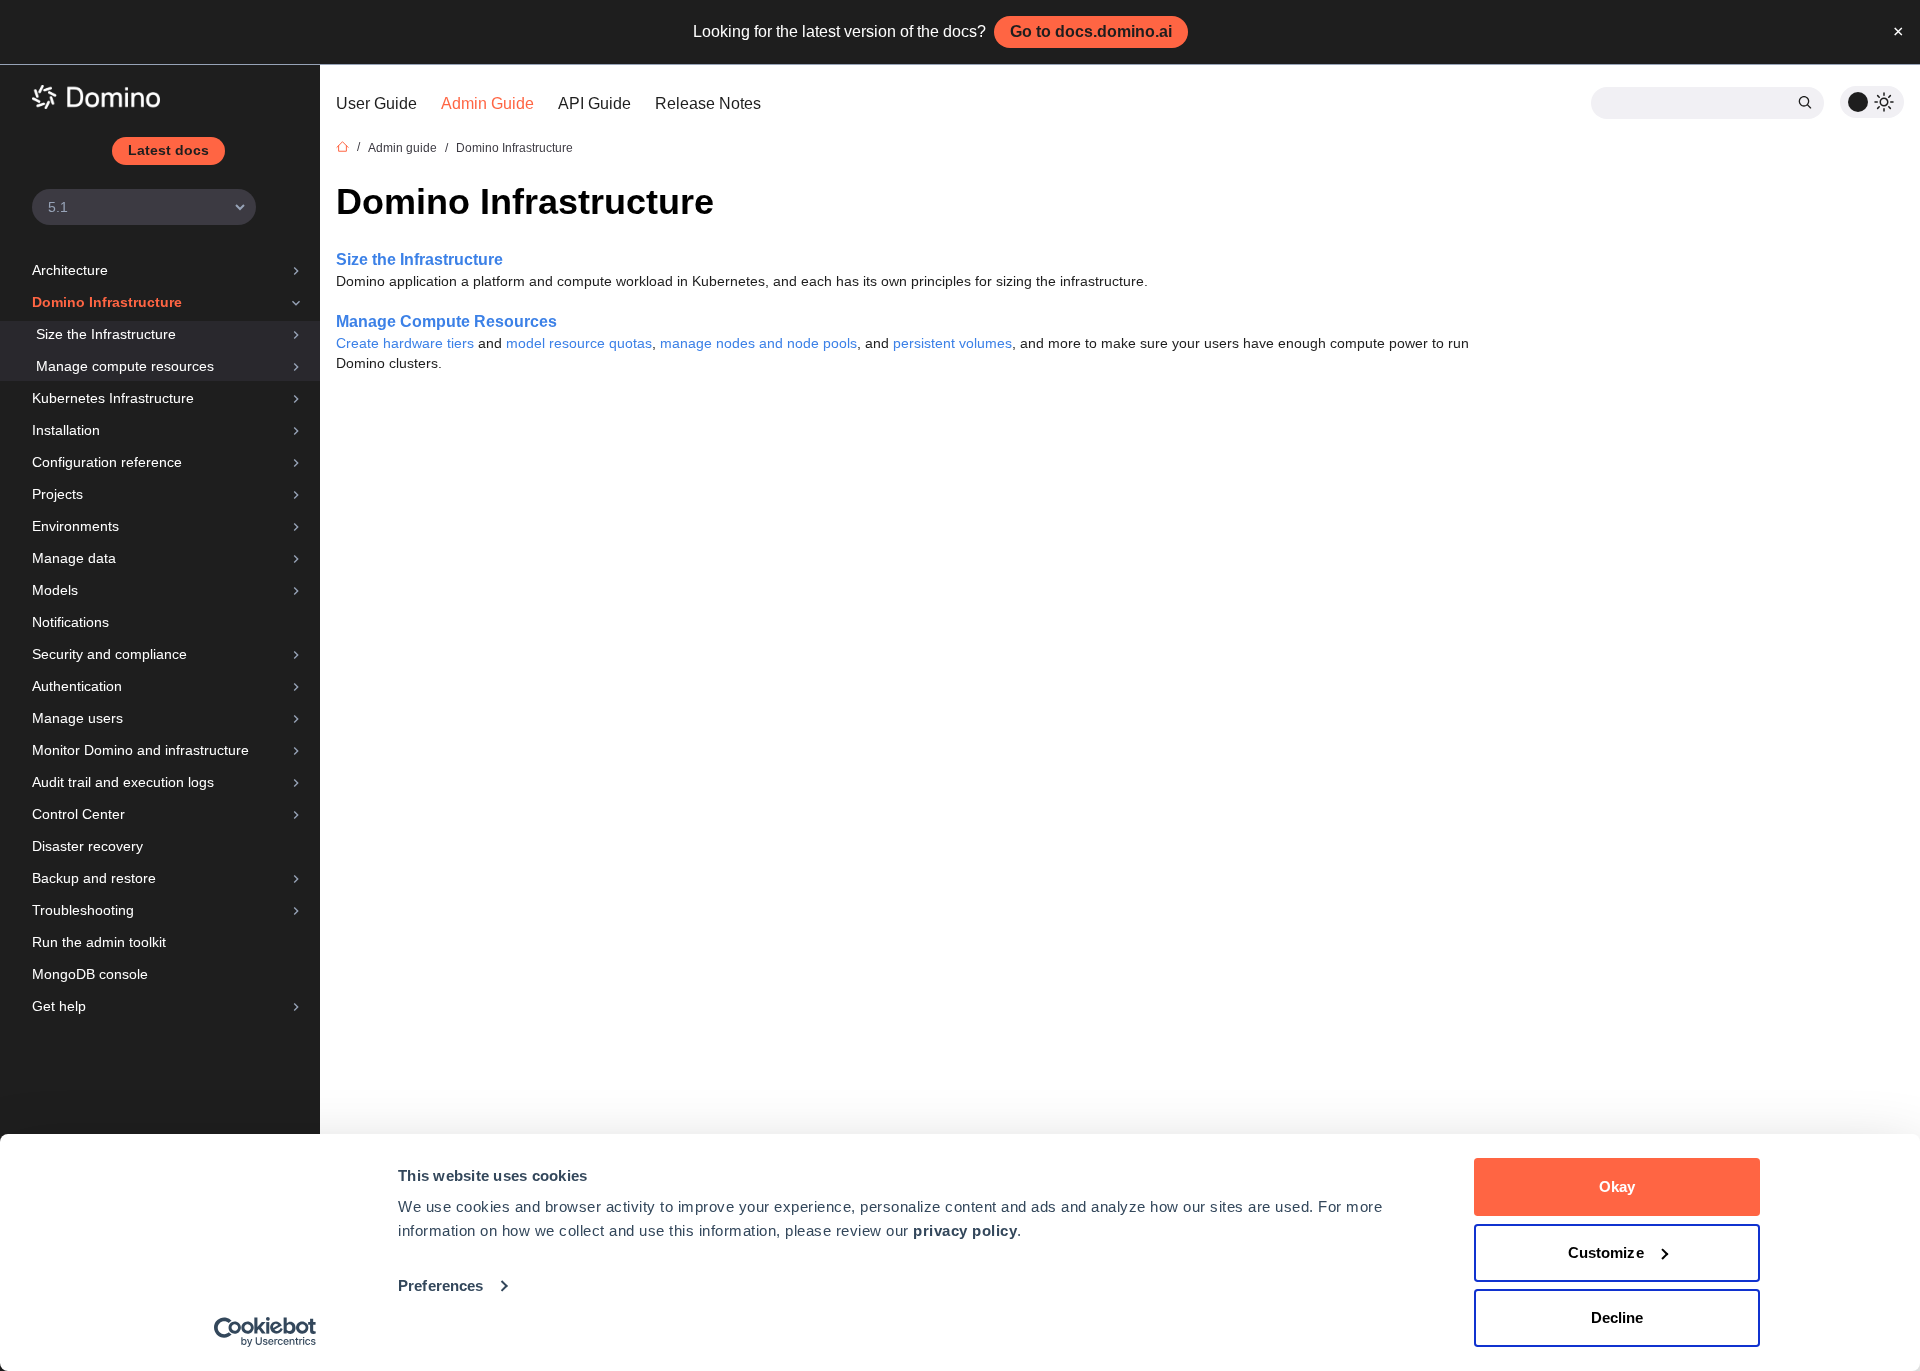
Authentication (77, 686)
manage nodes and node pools (758, 343)
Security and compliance (109, 654)
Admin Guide (487, 103)
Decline (1617, 1317)
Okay (1617, 1186)
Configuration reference (107, 462)
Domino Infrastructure (107, 302)
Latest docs (168, 150)
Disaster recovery (87, 846)
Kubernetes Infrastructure (113, 398)
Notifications (70, 622)
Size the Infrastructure (106, 334)
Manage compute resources (125, 366)
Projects (57, 494)
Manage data (74, 558)
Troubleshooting (83, 910)
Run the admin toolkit (99, 942)
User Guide (376, 103)
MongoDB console (90, 974)
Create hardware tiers (405, 343)
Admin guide (402, 148)
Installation (66, 430)
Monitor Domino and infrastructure (140, 750)
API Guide (594, 103)
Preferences (440, 1285)
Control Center (78, 814)
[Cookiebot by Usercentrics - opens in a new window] (265, 1332)
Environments (75, 526)
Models (55, 590)
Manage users (77, 718)
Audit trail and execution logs (123, 782)
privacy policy (965, 1230)
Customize (1606, 1252)
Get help (59, 1006)
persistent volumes (952, 343)
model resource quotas (579, 343)
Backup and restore (94, 878)
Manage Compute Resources (446, 321)
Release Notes (708, 103)
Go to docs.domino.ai (1091, 31)
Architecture (70, 270)
